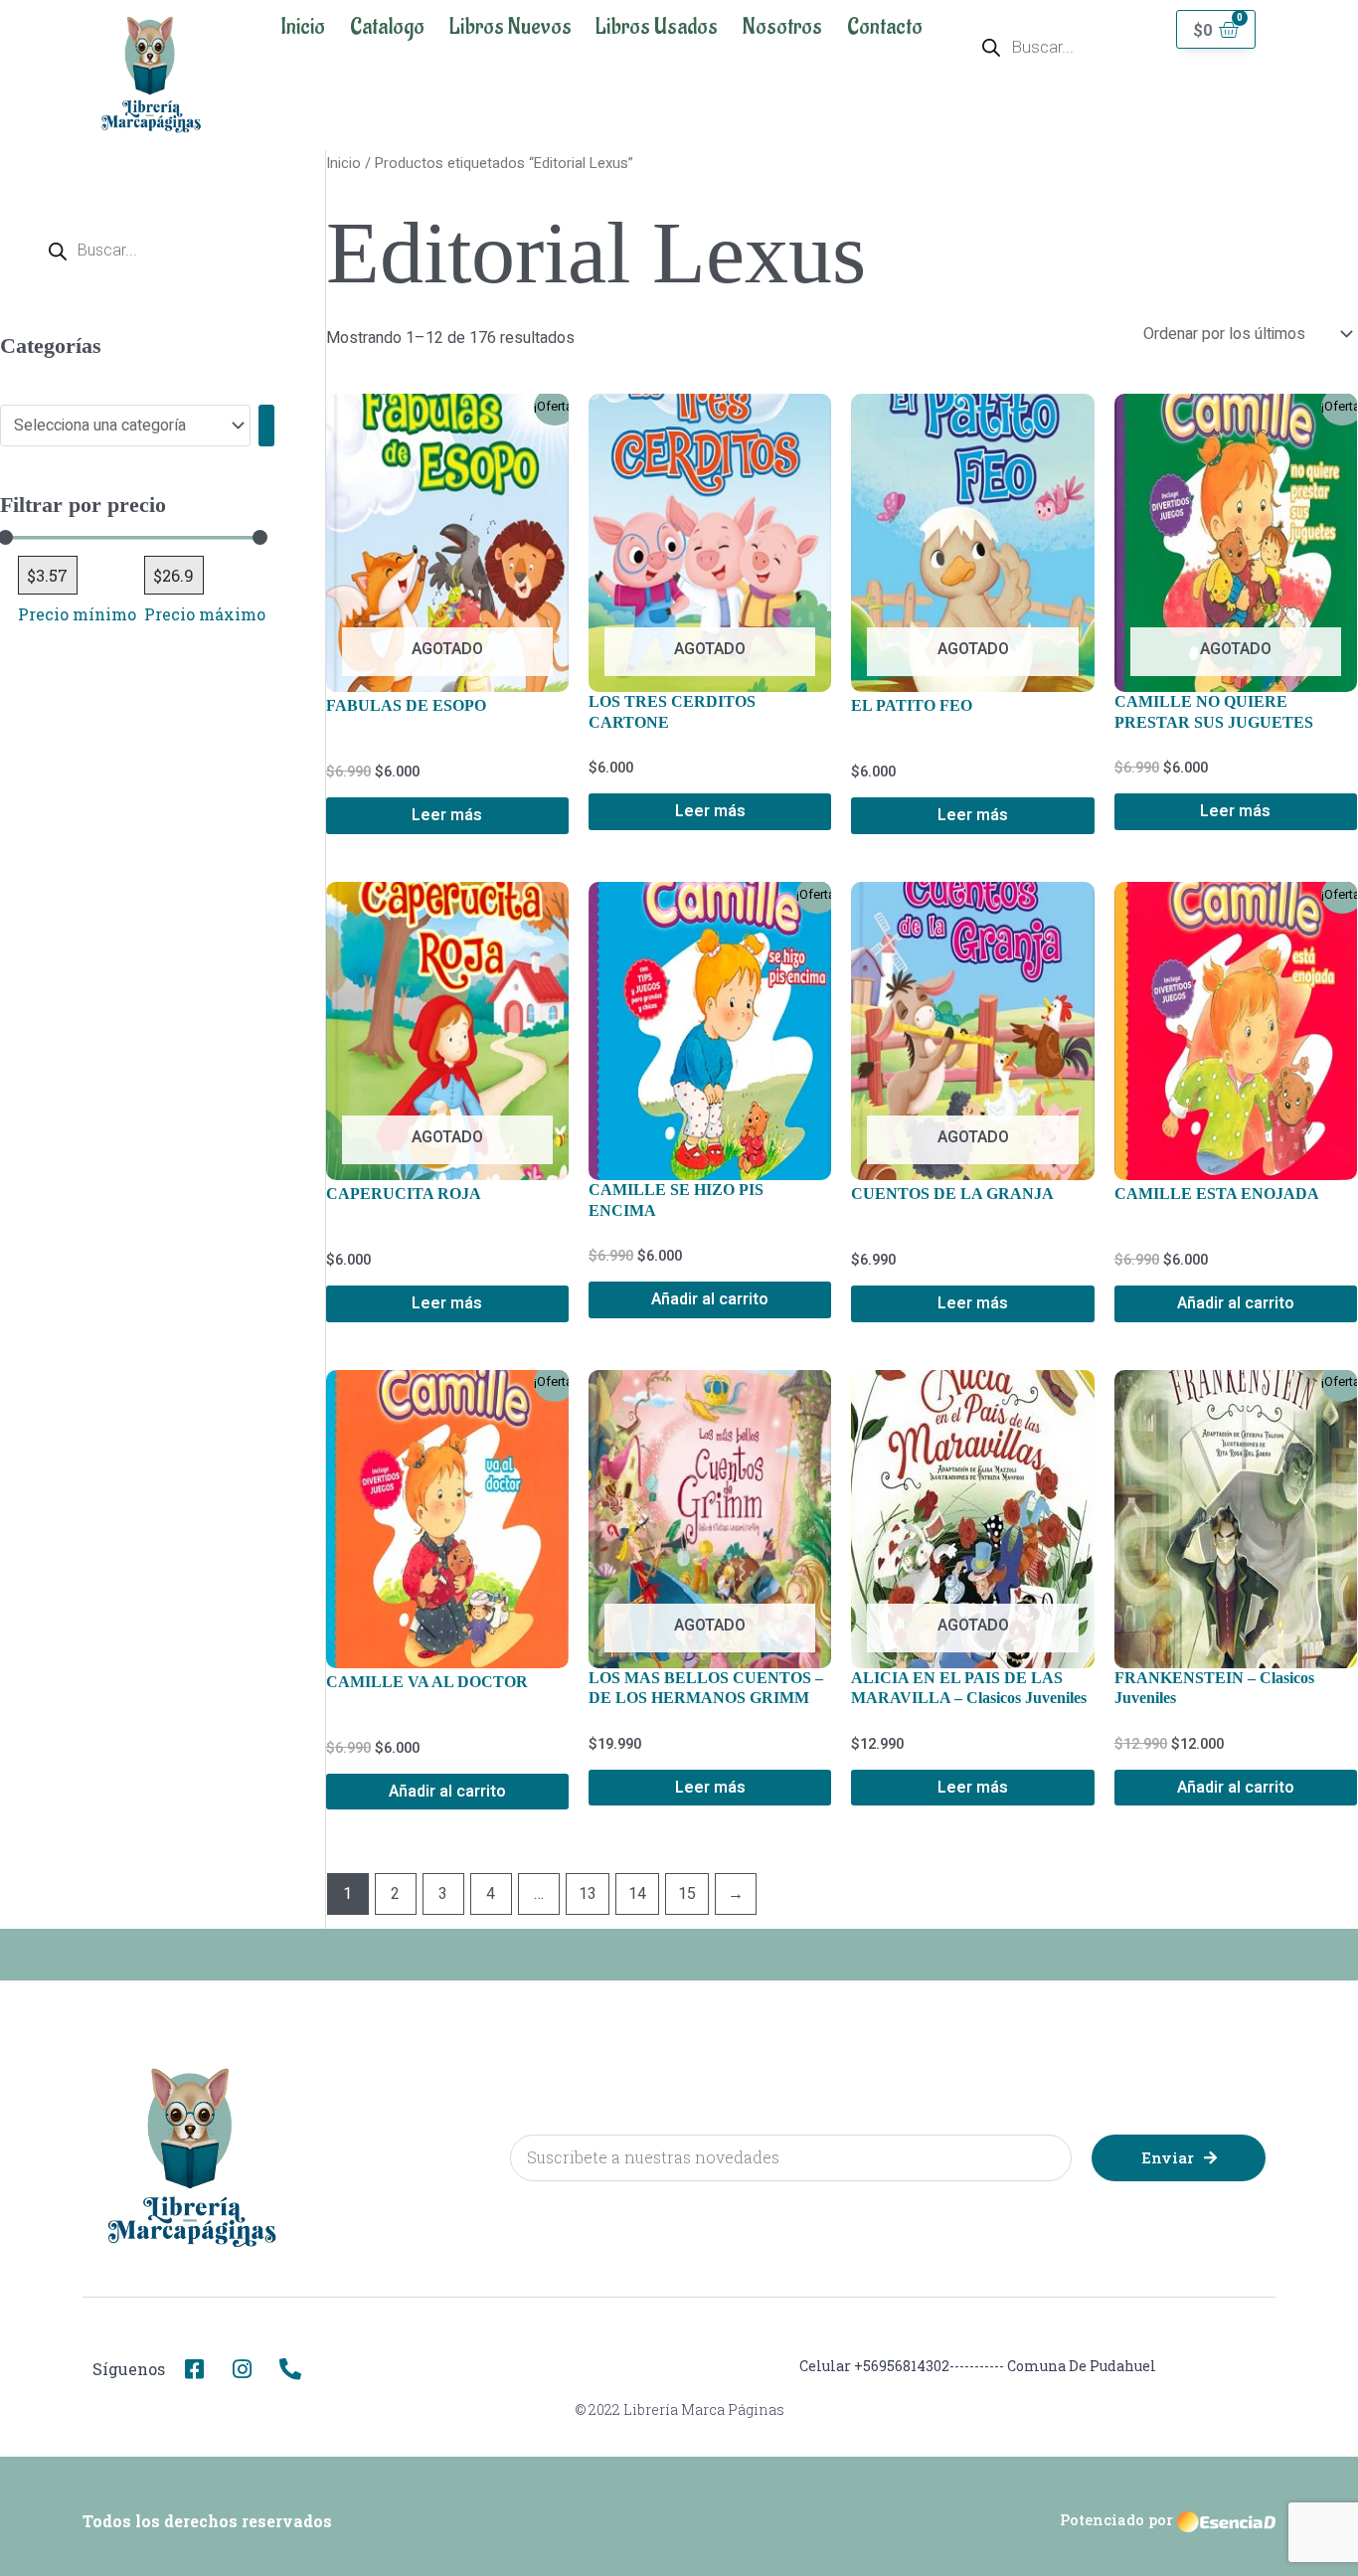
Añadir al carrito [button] (710, 1299)
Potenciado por (1116, 2520)
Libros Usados (657, 27)
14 (637, 1894)
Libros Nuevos (510, 27)
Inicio (303, 27)
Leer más (447, 815)
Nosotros (782, 27)
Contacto (885, 27)
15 (687, 1894)
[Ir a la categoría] (266, 426)
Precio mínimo (77, 614)
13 (588, 1894)
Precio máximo (205, 614)
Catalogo (387, 27)
